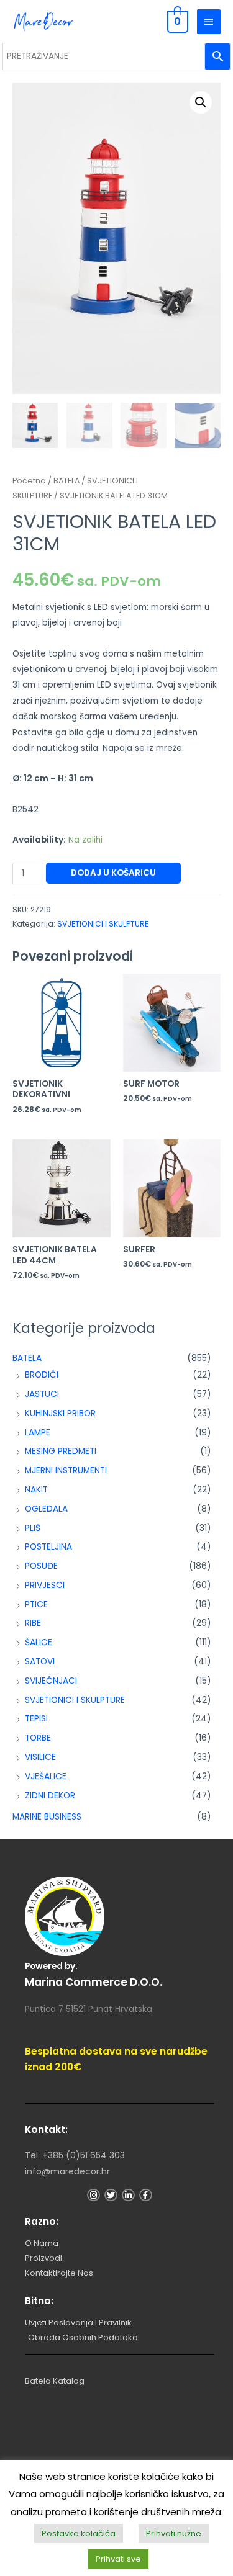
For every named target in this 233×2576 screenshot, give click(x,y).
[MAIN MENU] (209, 22)
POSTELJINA (48, 1547)
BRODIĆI (42, 1375)
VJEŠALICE (46, 1776)
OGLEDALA (46, 1509)
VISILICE (40, 1757)
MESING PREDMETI (61, 1451)
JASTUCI (42, 1394)
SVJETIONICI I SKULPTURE (75, 1700)
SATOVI (40, 1662)
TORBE (38, 1738)
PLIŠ (33, 1528)
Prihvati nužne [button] (174, 2533)
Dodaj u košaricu (113, 873)
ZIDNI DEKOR (50, 1796)
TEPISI (36, 1719)
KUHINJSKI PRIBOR (60, 1413)
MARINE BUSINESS (47, 1817)
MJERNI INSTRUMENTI (66, 1470)
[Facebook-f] (146, 2195)
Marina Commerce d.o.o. (94, 1982)
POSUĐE (41, 1566)
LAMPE (38, 1433)
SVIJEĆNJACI (51, 1681)
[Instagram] (94, 2195)
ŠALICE (39, 1642)
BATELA (27, 1358)
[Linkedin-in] (128, 2195)
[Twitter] (111, 2195)
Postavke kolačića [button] (79, 2533)
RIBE (33, 1623)
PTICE (36, 1604)
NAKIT (36, 1490)
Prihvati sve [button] (118, 2559)
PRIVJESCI (45, 1585)
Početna (29, 481)
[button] (201, 102)
